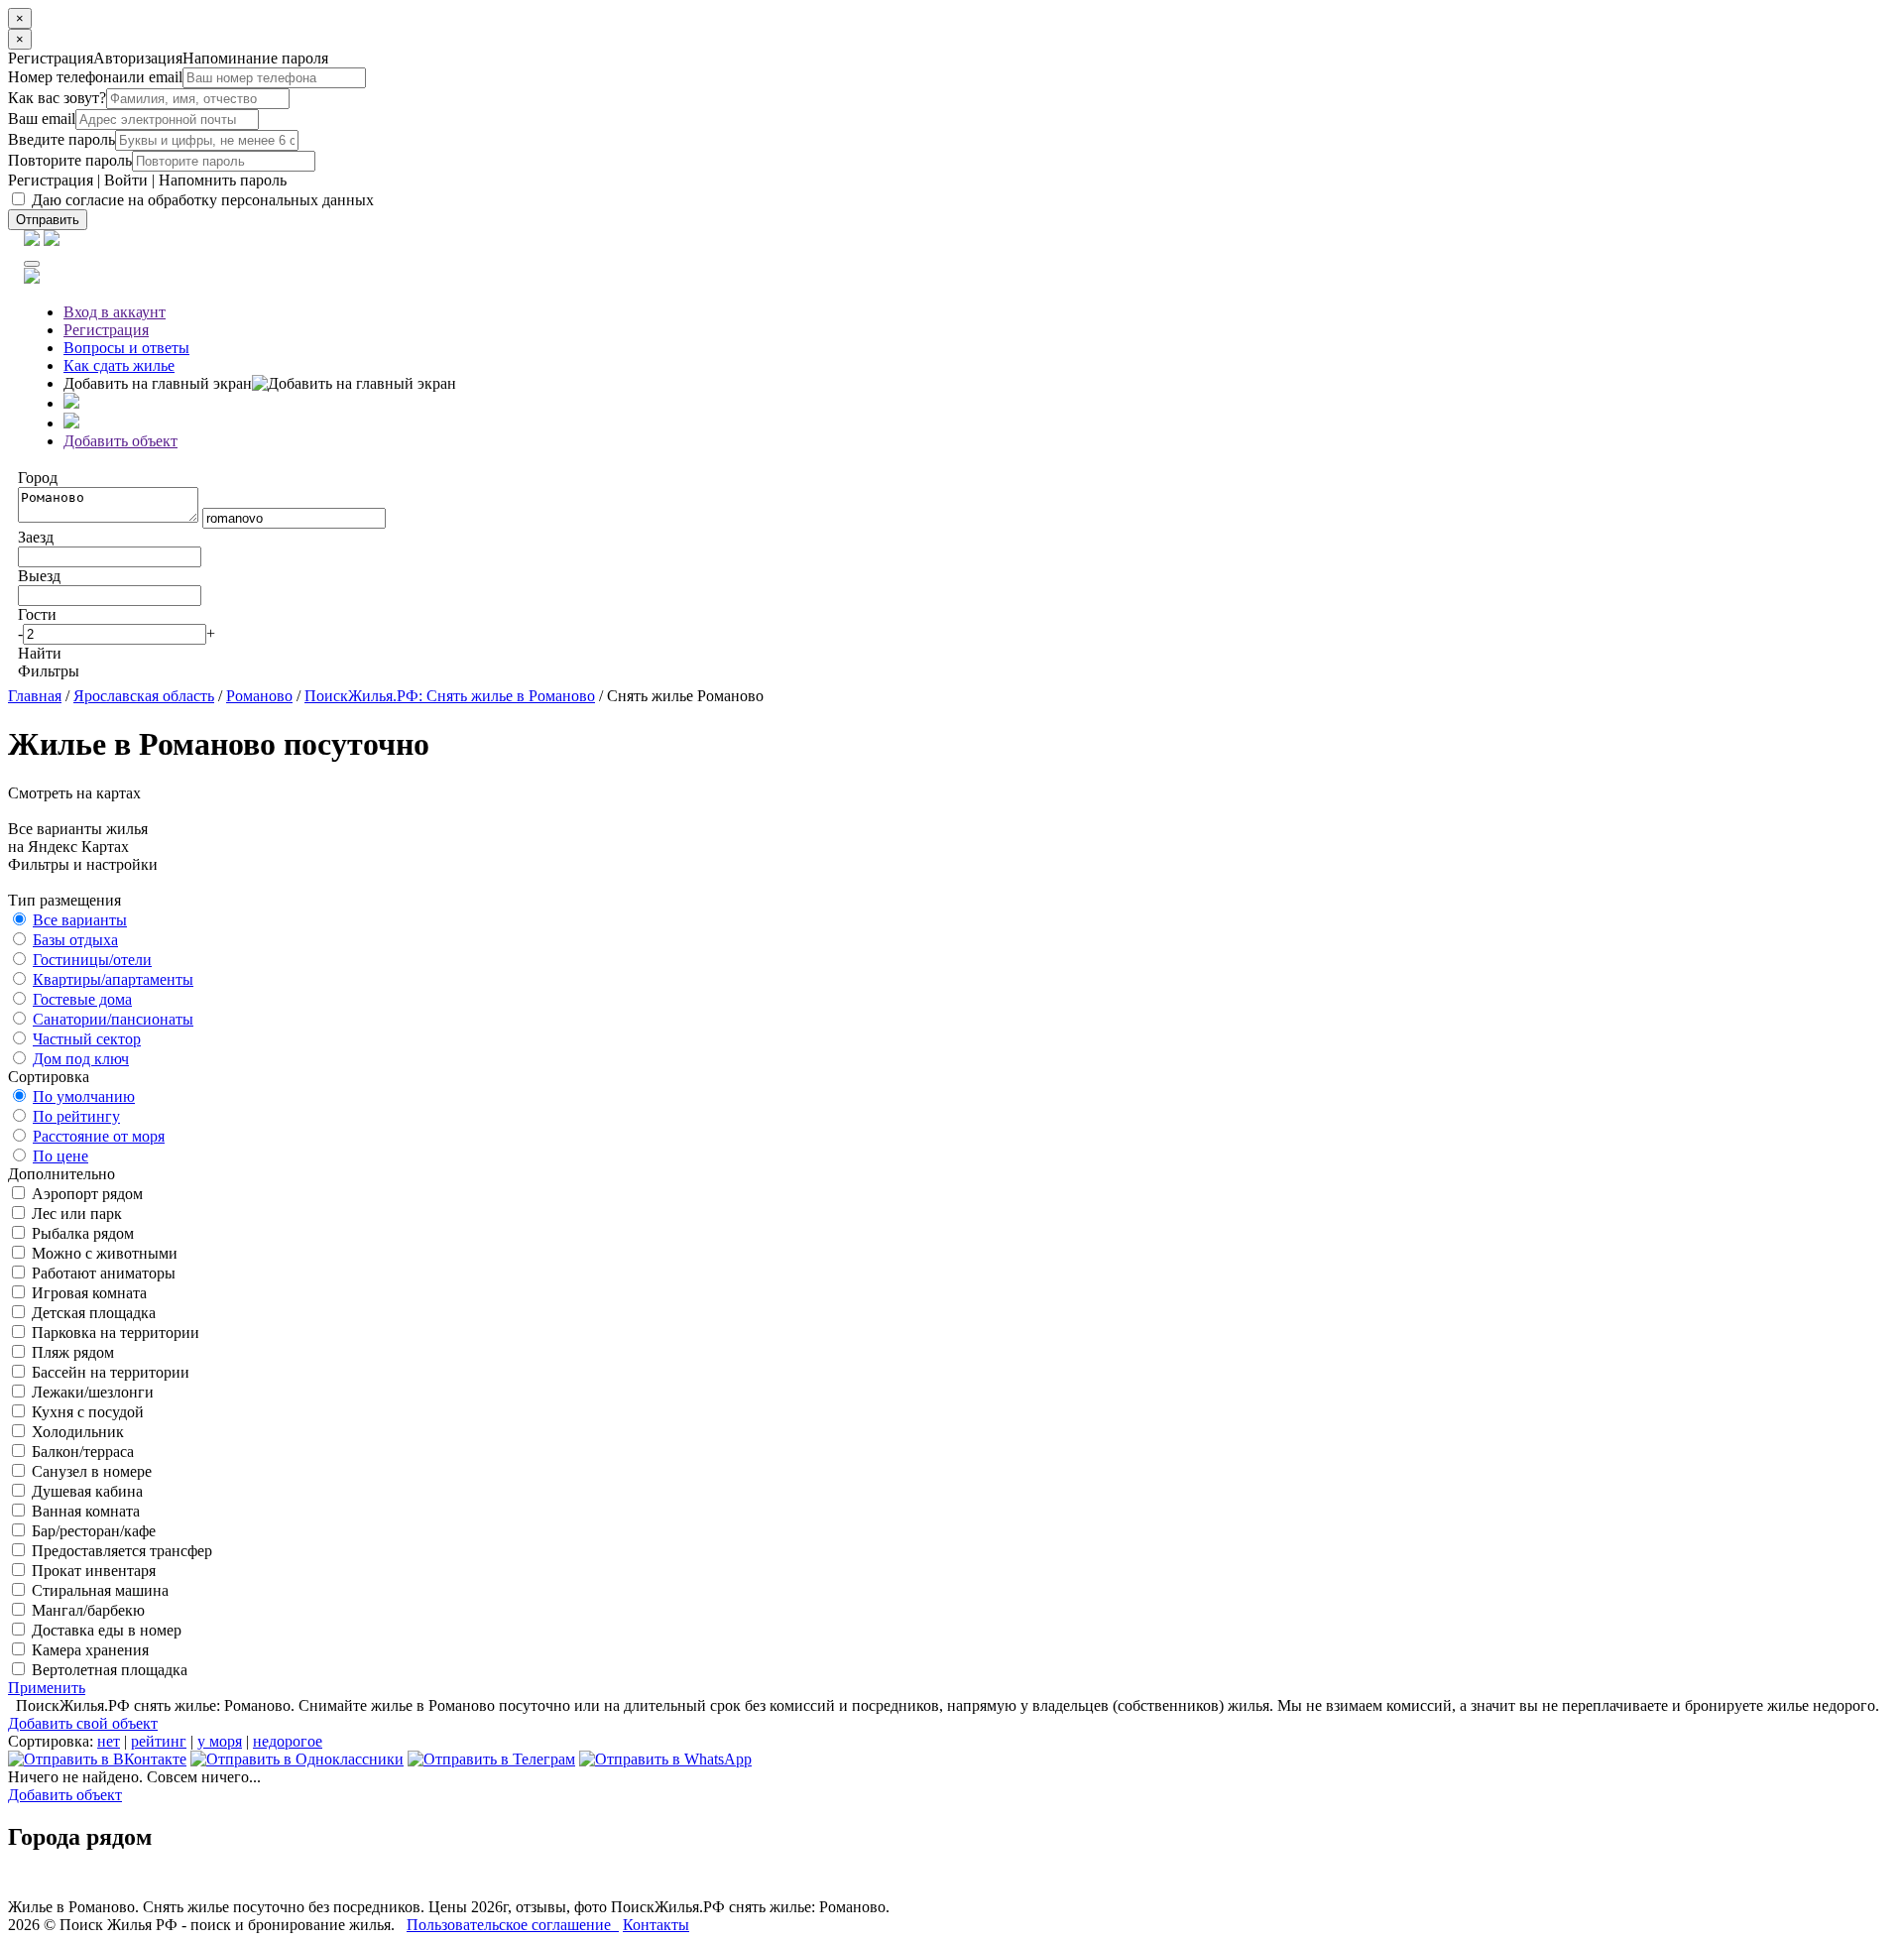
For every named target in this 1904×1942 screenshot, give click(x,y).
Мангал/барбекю (86, 1610)
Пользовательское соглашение (513, 1925)
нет (109, 1741)
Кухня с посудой (86, 1412)
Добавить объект (120, 441)
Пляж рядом (71, 1352)
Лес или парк (75, 1214)
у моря (220, 1741)
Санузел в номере (90, 1471)
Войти (126, 180)
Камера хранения (88, 1650)
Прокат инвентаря (92, 1571)
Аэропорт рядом (85, 1194)
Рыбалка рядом (81, 1233)
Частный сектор (87, 1039)
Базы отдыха (75, 940)
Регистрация (51, 180)
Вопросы (126, 348)
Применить (47, 1688)
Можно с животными (103, 1253)
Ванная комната (84, 1511)
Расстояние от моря (99, 1136)
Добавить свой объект (83, 1723)
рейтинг (159, 1741)
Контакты (656, 1925)
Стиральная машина (98, 1590)
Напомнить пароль (223, 180)
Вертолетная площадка (108, 1670)
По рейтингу (76, 1116)
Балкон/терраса (81, 1452)
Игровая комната (87, 1293)
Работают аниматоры (102, 1273)
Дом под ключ (81, 1059)
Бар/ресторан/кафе (92, 1531)
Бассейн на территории (109, 1372)
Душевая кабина (85, 1491)
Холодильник (76, 1432)
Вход (115, 312)
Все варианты (80, 920)
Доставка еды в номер (105, 1630)
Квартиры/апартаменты (113, 979)
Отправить (48, 220)
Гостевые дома (82, 999)
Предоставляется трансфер (120, 1551)
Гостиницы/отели (92, 960)
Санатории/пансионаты (113, 1019)
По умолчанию (84, 1096)
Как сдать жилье (119, 365)
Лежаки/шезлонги (91, 1392)
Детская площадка (92, 1313)
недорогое (288, 1741)
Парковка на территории (114, 1333)
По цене (60, 1156)
